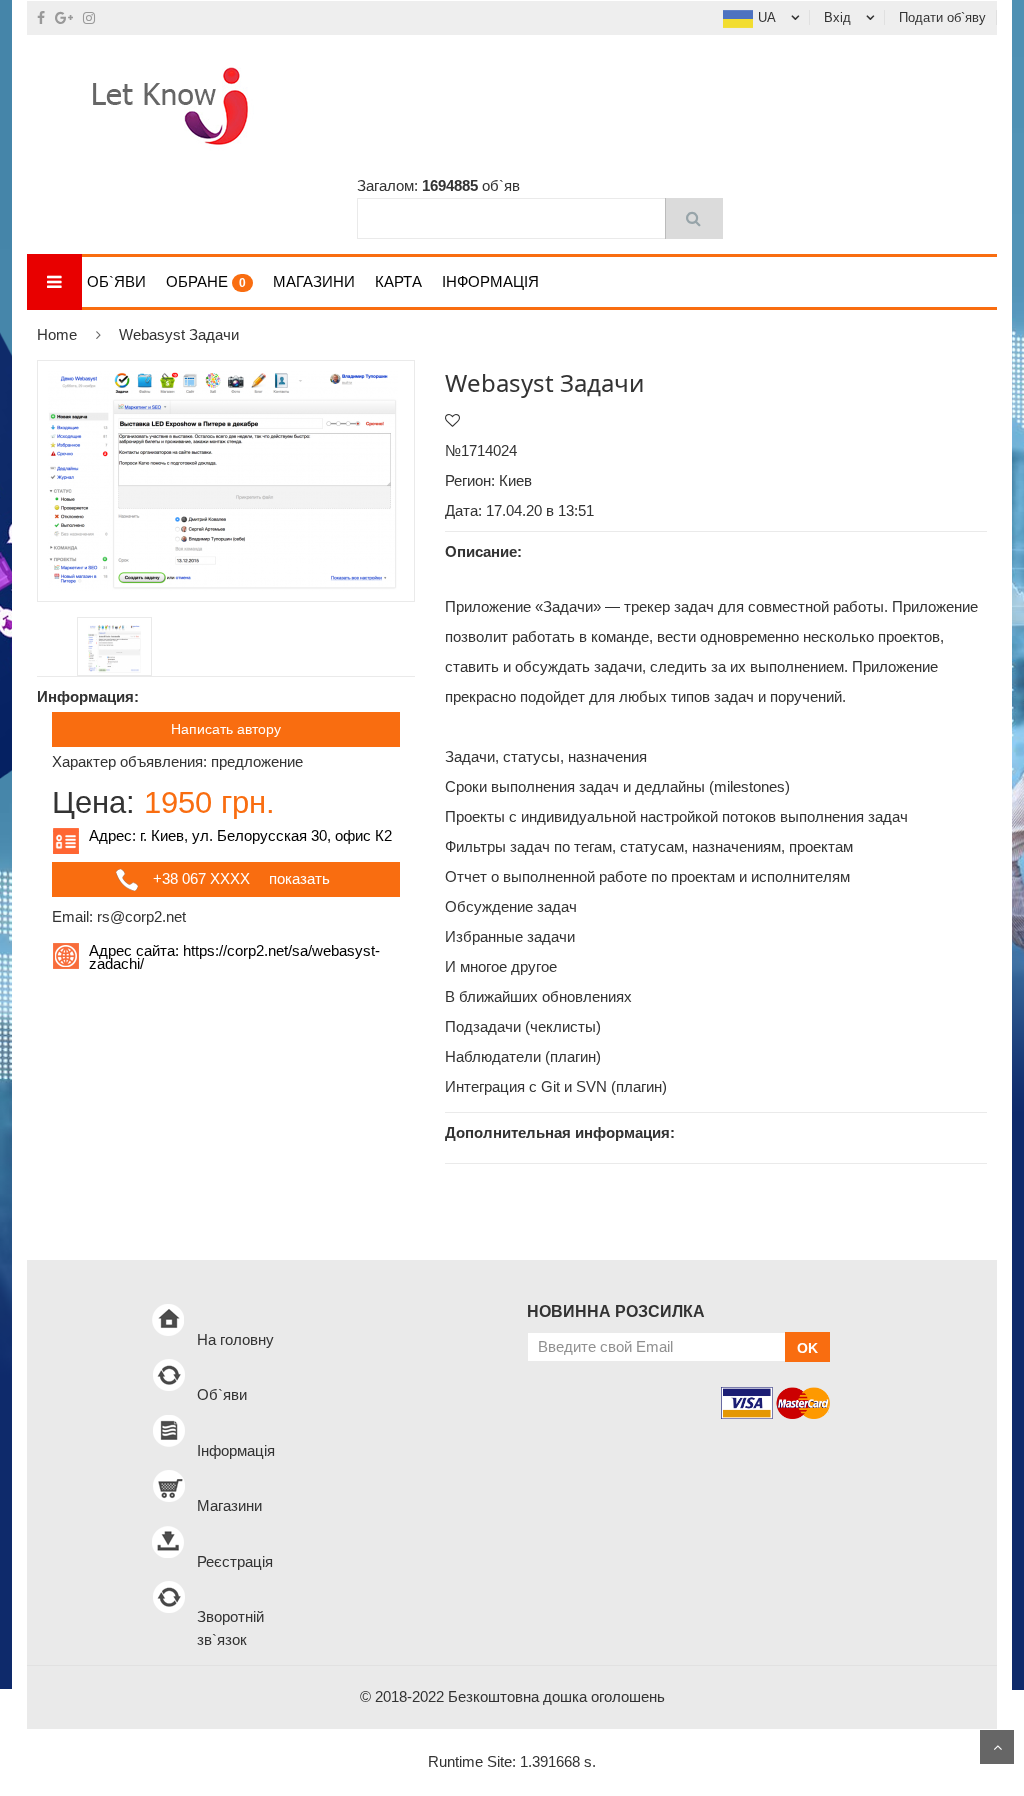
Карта (398, 281)
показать (299, 878)
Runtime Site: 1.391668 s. (512, 1761)
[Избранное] (452, 420)
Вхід (837, 17)
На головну (235, 1339)
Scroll (997, 1747)
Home (57, 334)
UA (767, 17)
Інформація (490, 281)
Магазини (314, 281)
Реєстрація (235, 1561)
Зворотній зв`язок (230, 1628)
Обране (206, 281)
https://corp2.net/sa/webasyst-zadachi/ (234, 957)
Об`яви (116, 281)
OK (807, 1348)
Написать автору (226, 729)
